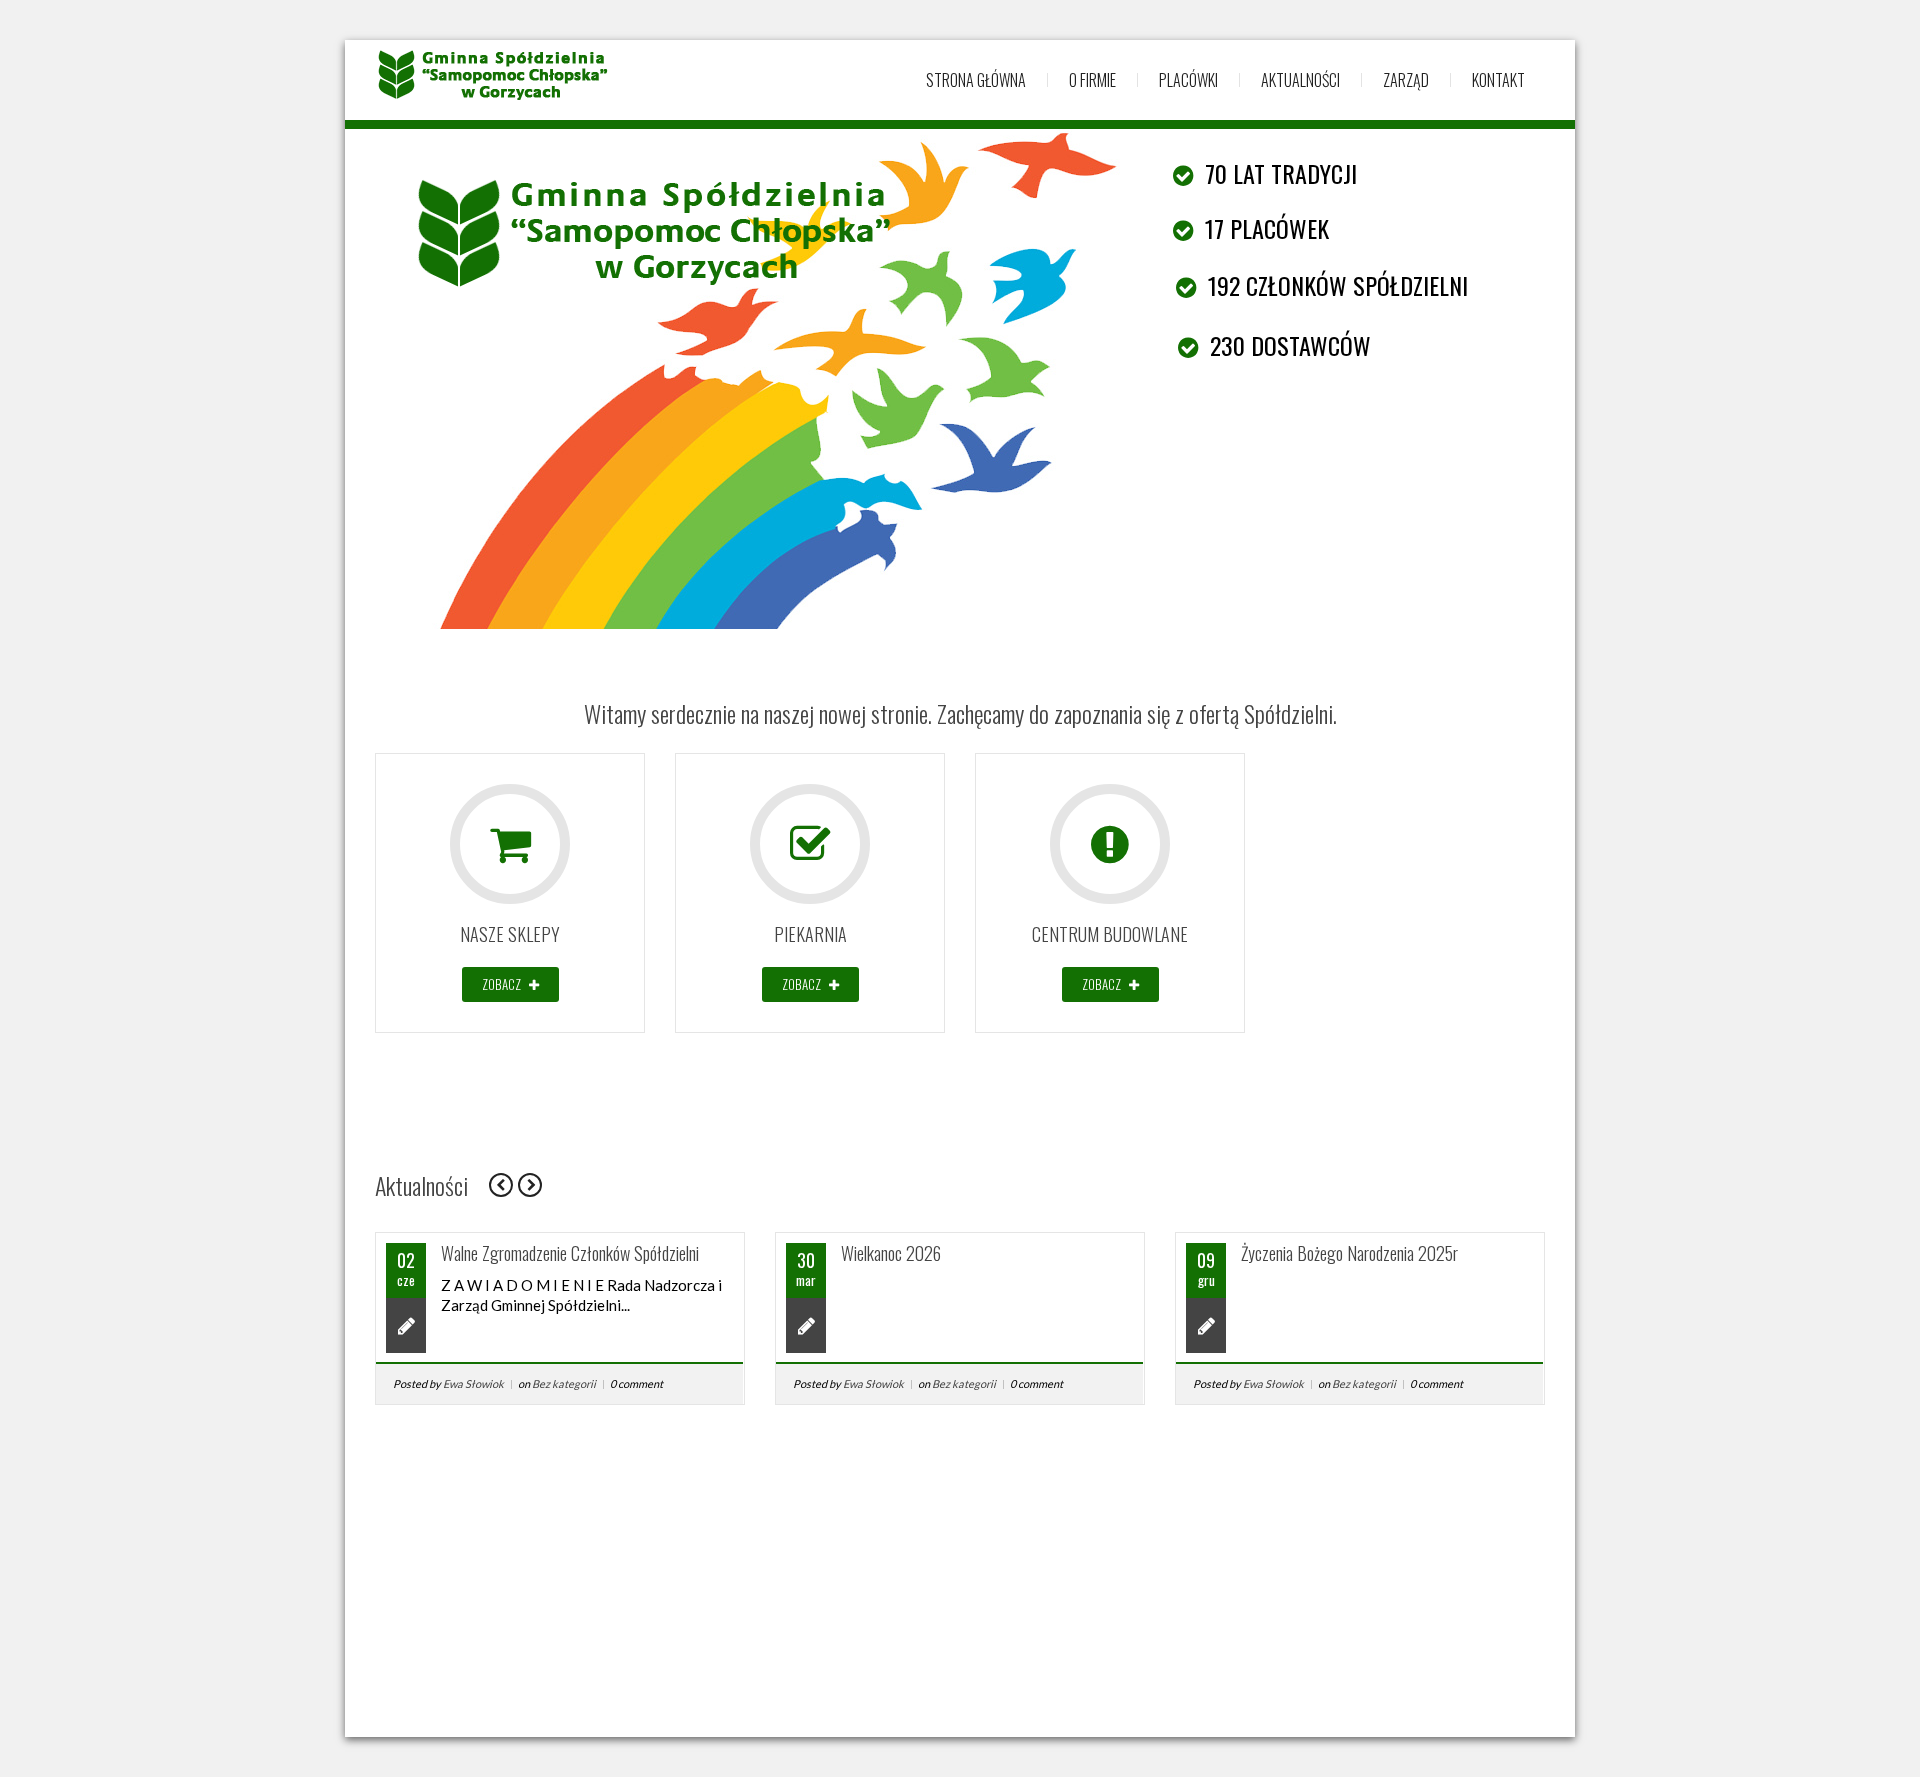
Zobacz (503, 984)
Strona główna (976, 80)
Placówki (1188, 80)
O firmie (1092, 80)
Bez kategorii (564, 1383)
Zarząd (1406, 80)
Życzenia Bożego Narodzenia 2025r (1349, 1253)
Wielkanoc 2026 (891, 1253)
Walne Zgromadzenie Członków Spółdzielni (570, 1253)
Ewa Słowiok (473, 1383)
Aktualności (1300, 80)
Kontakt (1498, 80)
